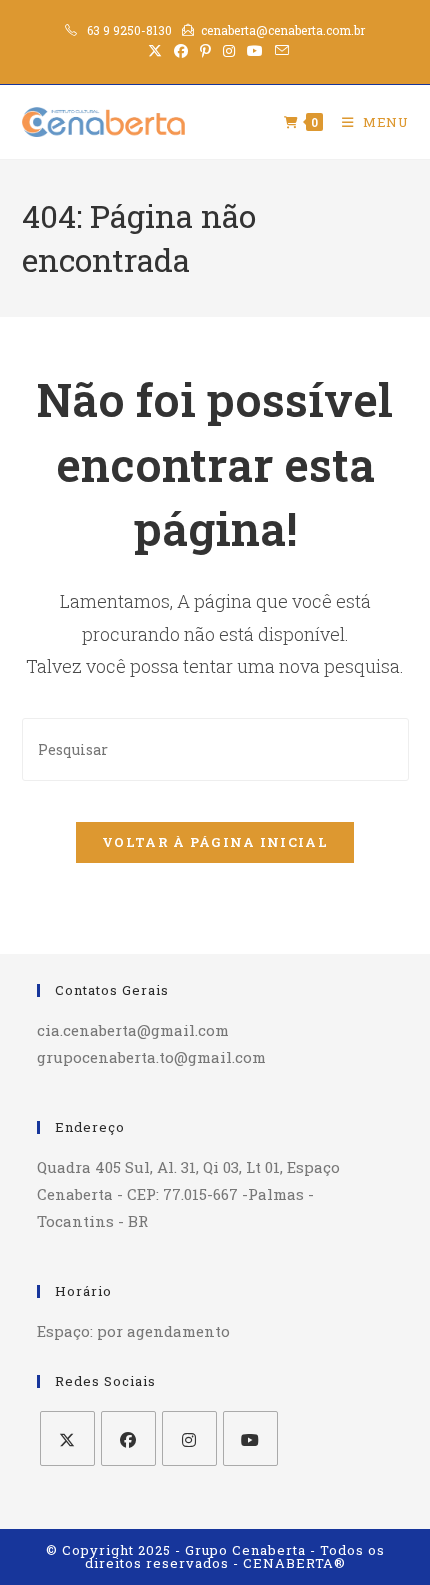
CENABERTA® (294, 1563)
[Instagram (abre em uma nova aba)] (229, 51)
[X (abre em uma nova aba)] (155, 51)
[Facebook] (128, 1438)
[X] (67, 1438)
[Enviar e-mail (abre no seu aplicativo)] (279, 51)
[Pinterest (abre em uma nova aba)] (205, 51)
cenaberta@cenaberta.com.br (283, 30)
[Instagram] (189, 1438)
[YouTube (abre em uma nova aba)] (255, 51)
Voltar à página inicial (215, 842)
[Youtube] (250, 1438)
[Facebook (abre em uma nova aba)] (181, 51)
